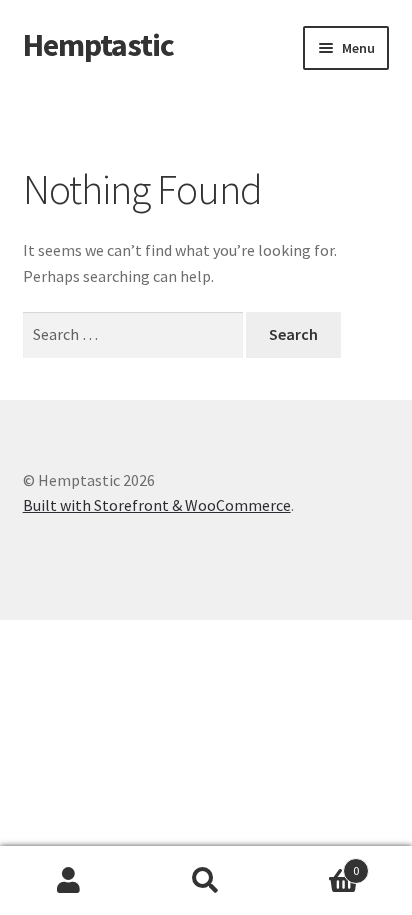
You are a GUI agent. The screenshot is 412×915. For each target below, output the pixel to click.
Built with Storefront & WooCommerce (157, 505)
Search (205, 881)
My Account (68, 881)
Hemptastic (98, 45)
